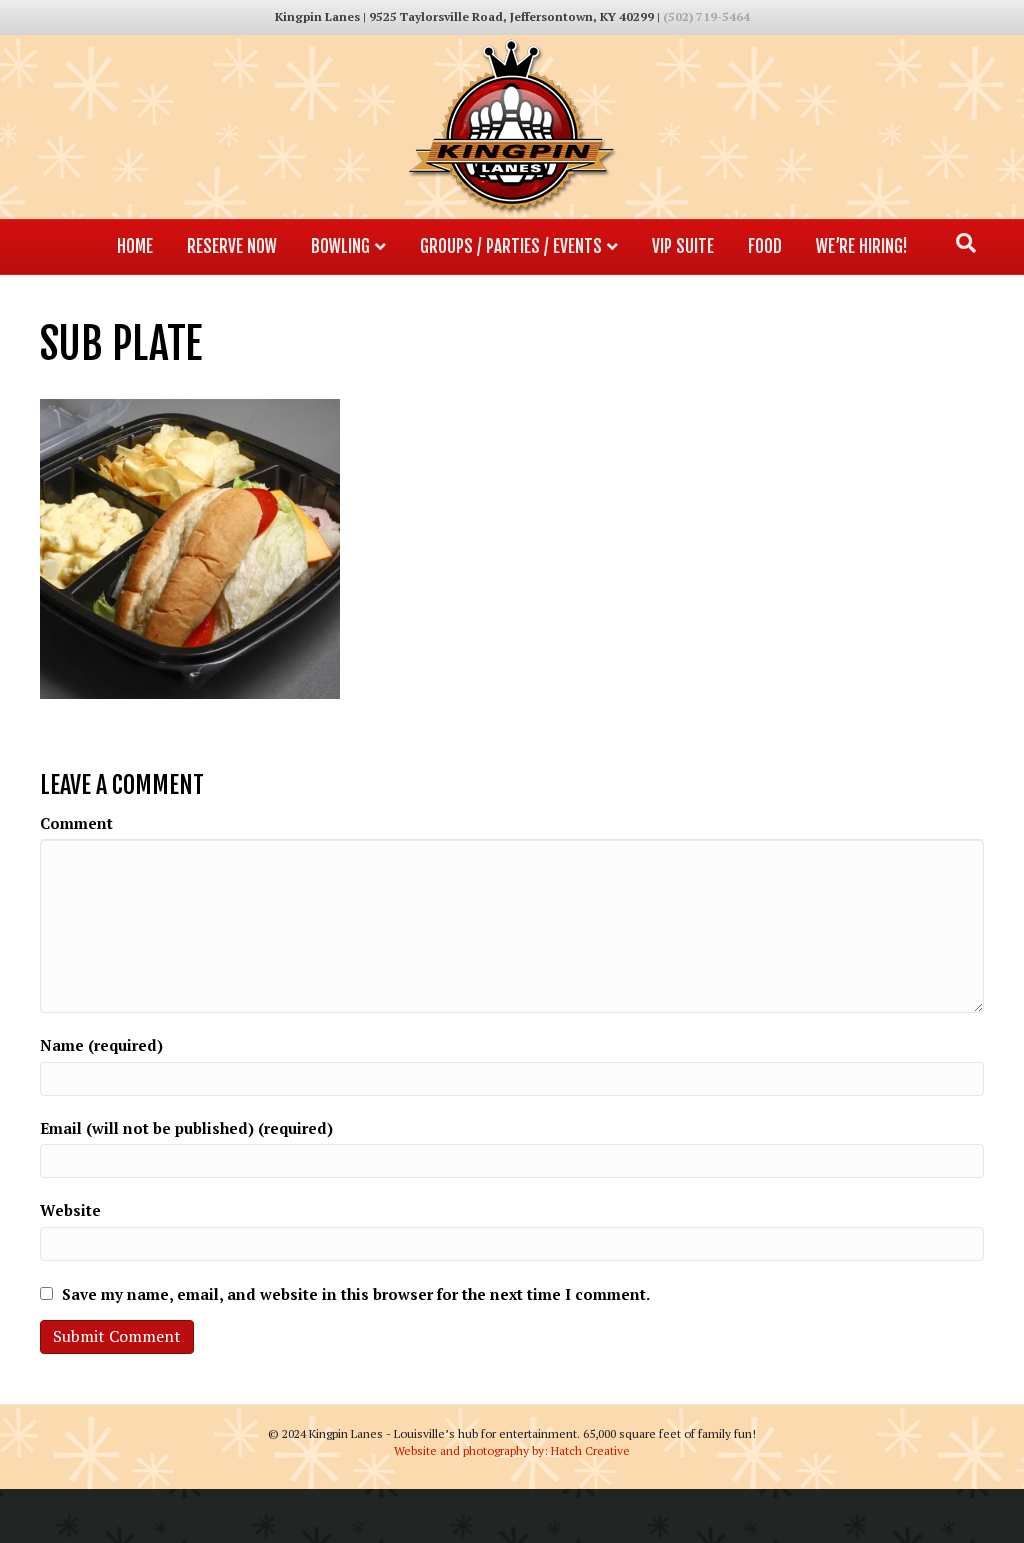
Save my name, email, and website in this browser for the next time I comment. (356, 1294)
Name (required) (101, 1045)
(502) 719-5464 (706, 16)
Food (765, 246)
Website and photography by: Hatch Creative (512, 1450)
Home (135, 246)
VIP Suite (683, 246)
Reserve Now (232, 246)
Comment (76, 823)
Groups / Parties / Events (511, 246)
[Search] (966, 243)
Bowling (340, 246)
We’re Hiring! (862, 246)
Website (70, 1210)
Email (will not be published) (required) (186, 1128)
